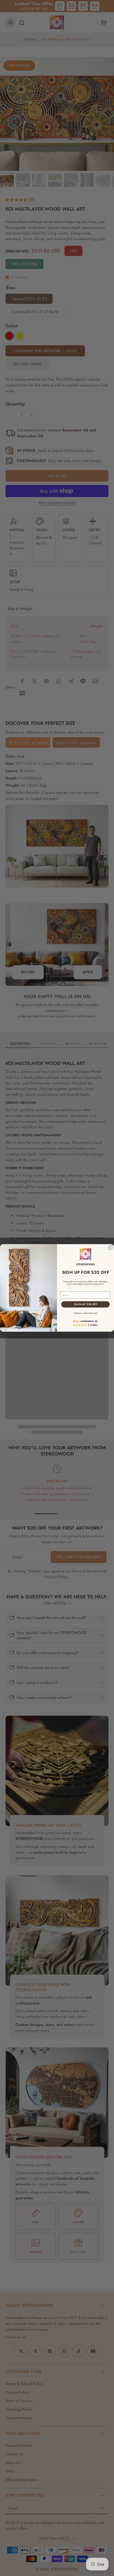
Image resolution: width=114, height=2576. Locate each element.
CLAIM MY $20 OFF (86, 1304)
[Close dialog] (110, 1248)
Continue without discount (86, 1313)
